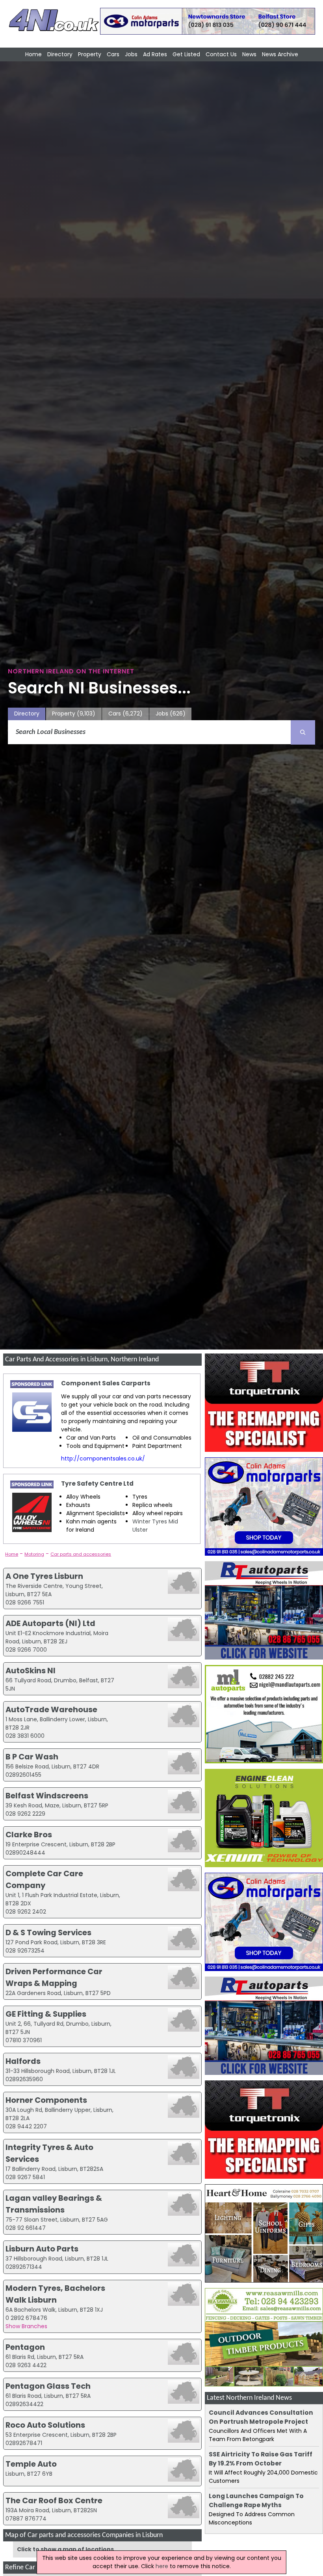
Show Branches (26, 2326)
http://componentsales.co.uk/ (103, 1459)
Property (90, 54)
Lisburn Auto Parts (42, 2249)
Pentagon (25, 2347)
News (249, 54)
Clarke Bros (29, 1835)
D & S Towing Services (48, 1932)
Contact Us (221, 54)
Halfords (23, 2061)
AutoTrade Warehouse (51, 1709)
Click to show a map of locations (65, 2549)
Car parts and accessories (81, 1554)
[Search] (303, 732)
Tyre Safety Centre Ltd (97, 1483)
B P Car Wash (32, 1757)
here (162, 2566)
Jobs (131, 54)
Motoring (34, 1554)
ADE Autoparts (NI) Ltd (50, 1623)
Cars (113, 54)
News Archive (280, 54)
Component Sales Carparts (106, 1383)
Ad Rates (155, 54)
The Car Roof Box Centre (54, 2500)
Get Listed (186, 54)
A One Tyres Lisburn (44, 1576)
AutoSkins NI (31, 1671)
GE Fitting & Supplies (46, 2014)
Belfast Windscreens (47, 1796)
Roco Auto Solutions (45, 2425)
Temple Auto (31, 2464)
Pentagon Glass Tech (48, 2386)
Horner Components (46, 2100)
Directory (60, 54)
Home (33, 54)
